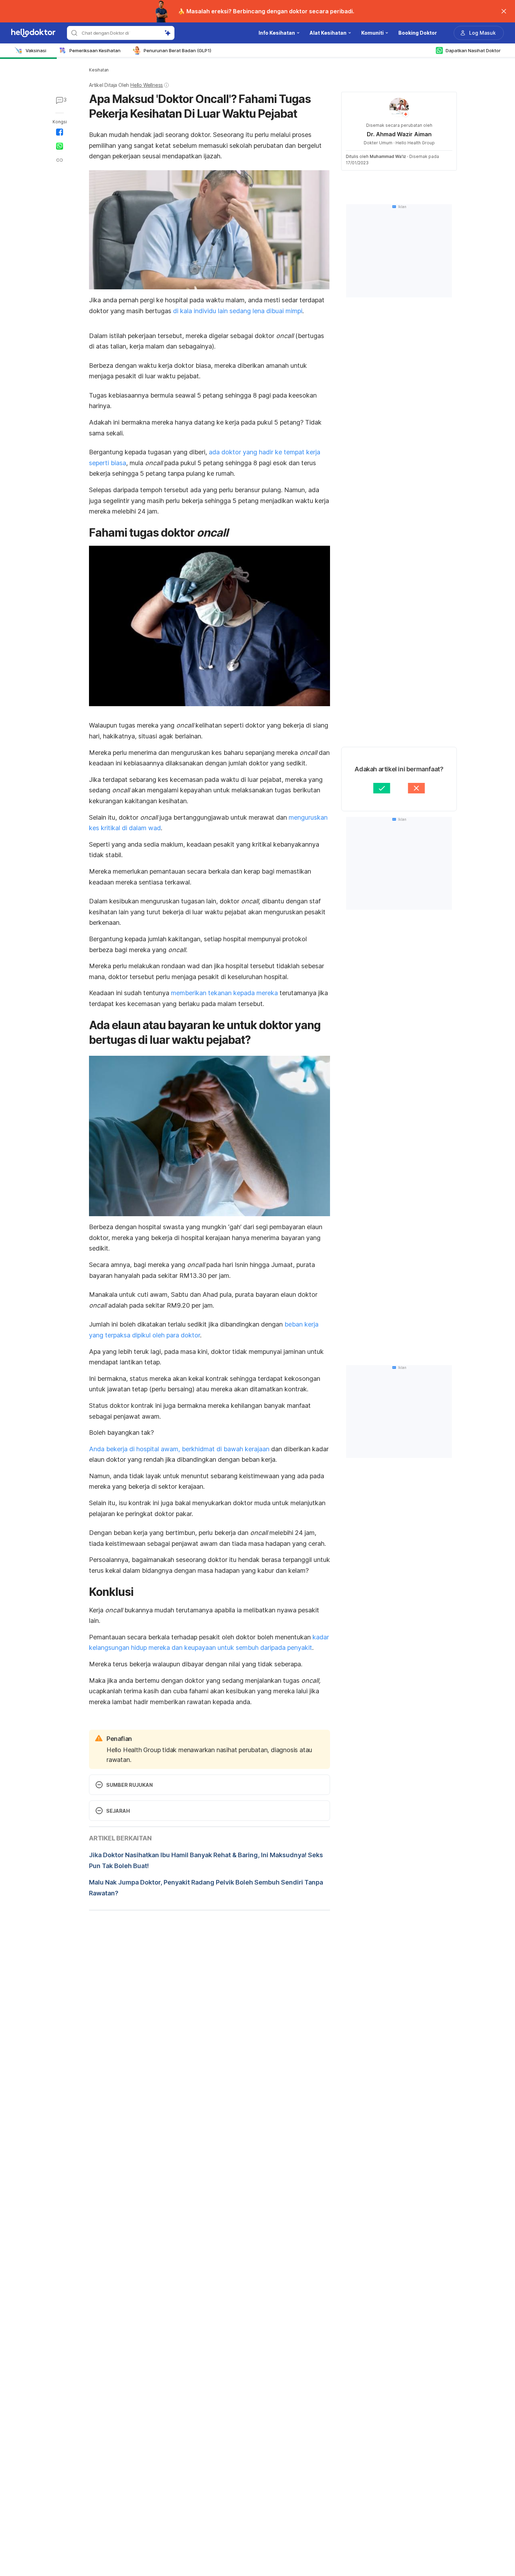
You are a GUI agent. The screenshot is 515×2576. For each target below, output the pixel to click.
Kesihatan (99, 70)
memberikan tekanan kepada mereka (224, 993)
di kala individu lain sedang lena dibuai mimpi (238, 311)
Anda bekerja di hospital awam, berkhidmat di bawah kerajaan (179, 1449)
